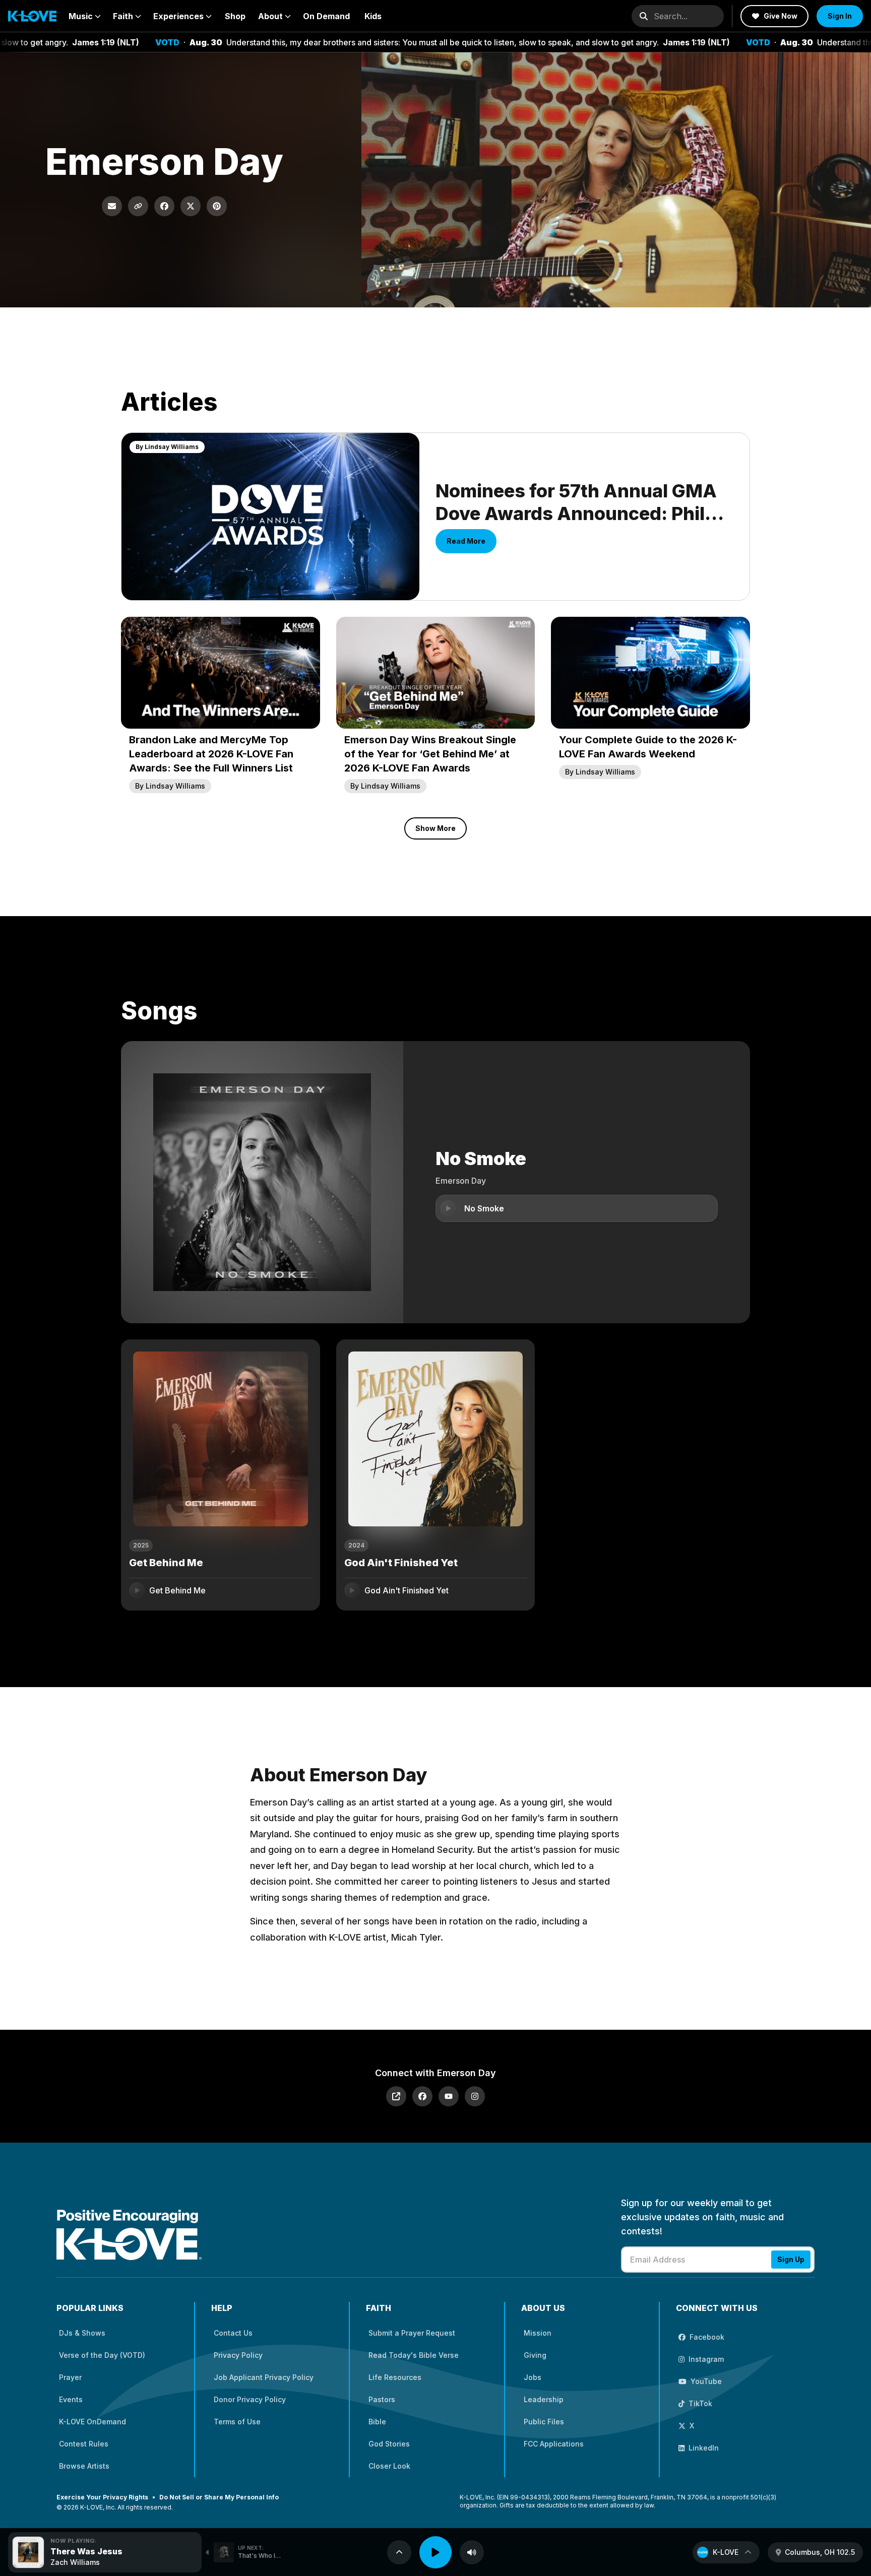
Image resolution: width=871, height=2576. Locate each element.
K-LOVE (726, 2552)
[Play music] (435, 2552)
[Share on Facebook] (164, 206)
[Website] (396, 2096)
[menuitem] (85, 16)
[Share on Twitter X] (191, 206)
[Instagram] (475, 2096)
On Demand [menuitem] (326, 16)
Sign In (840, 16)
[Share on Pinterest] (217, 206)
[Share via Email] (112, 206)
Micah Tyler (416, 1937)
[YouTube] (449, 2096)
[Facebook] (422, 2096)
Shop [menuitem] (235, 16)
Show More (435, 828)
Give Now (781, 16)
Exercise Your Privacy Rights (102, 2497)
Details (290, 1590)
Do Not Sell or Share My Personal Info (219, 2497)
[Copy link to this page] (138, 206)
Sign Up (791, 2259)
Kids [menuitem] (373, 16)
